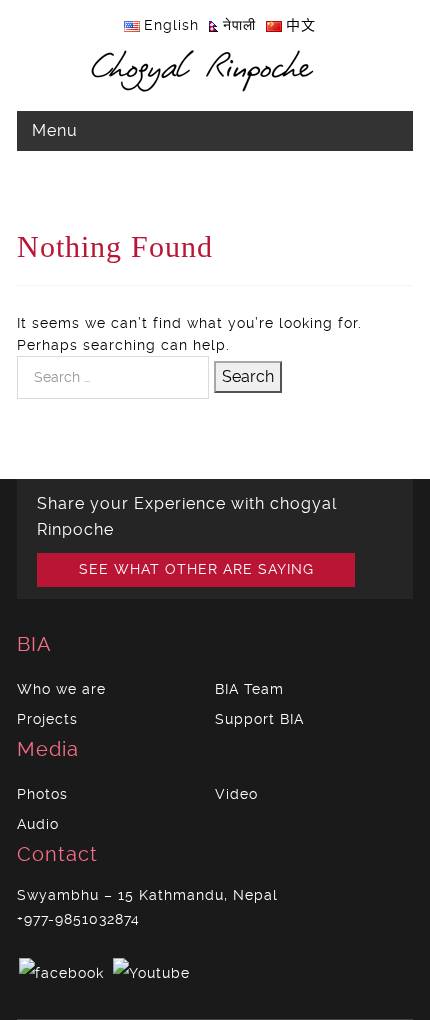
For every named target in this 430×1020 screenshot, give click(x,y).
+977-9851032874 (78, 919)
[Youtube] (151, 970)
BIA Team (249, 689)
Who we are (61, 689)
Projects (47, 719)
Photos (42, 794)
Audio (38, 824)
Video (236, 794)
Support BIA (259, 719)
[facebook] (61, 970)
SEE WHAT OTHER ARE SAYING (196, 569)
